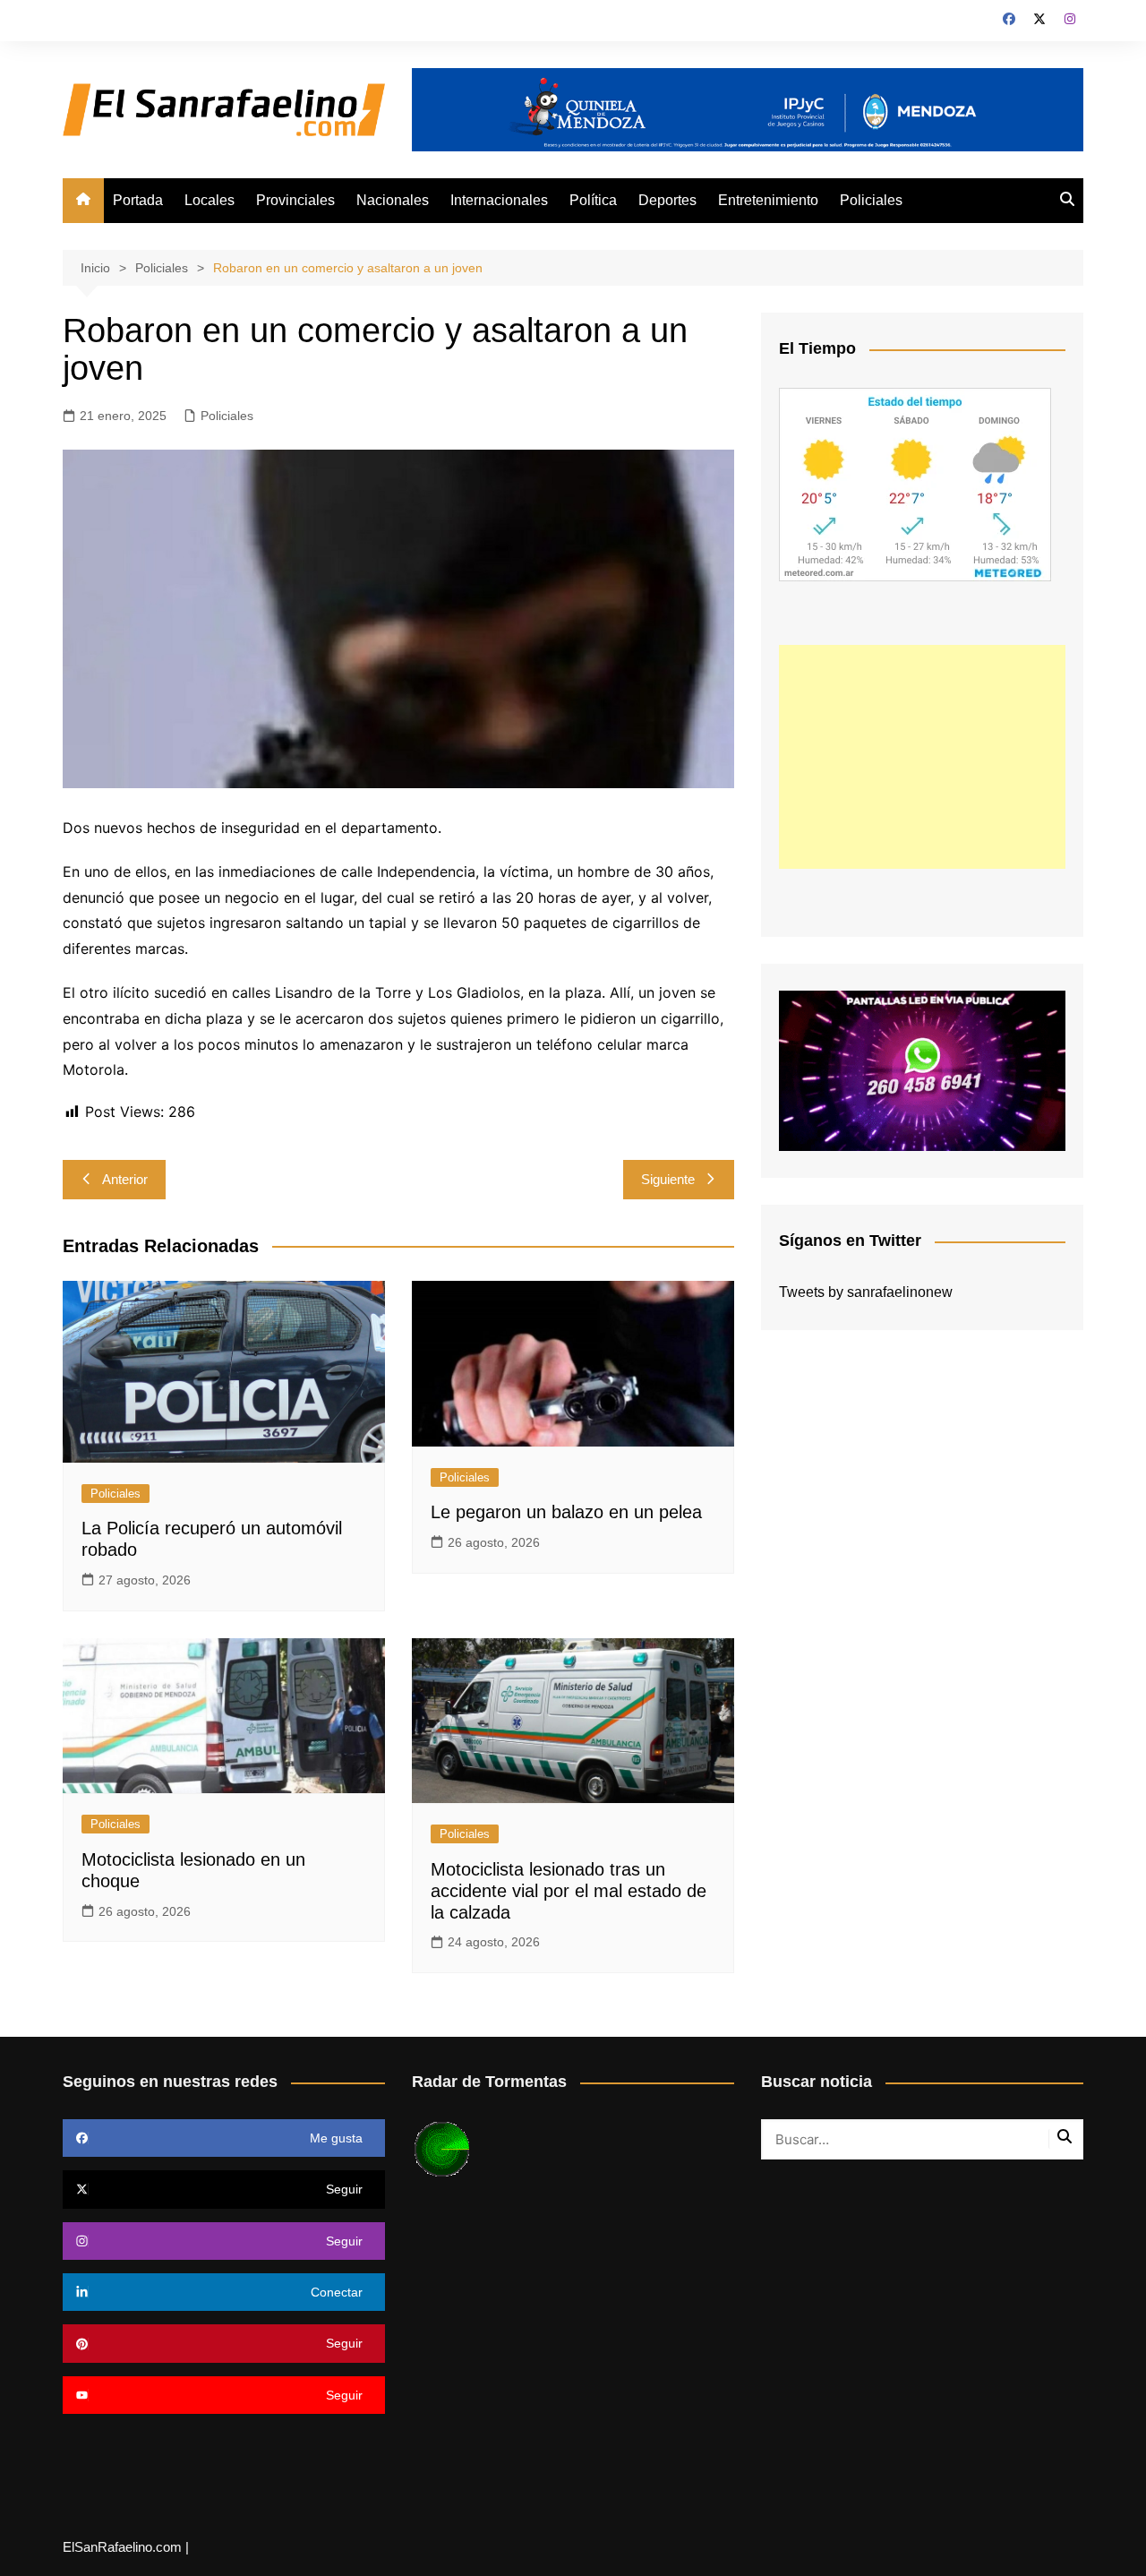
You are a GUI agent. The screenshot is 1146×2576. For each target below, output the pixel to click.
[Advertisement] (922, 757)
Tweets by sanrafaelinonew (866, 1292)
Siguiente (668, 1179)
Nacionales (393, 200)
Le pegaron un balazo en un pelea (566, 1512)
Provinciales (295, 200)
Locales (210, 200)
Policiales (871, 200)
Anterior (125, 1179)
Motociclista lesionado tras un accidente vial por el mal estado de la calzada (569, 1891)
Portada (138, 200)
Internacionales (499, 200)
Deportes (667, 200)
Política (593, 200)
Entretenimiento (768, 200)
